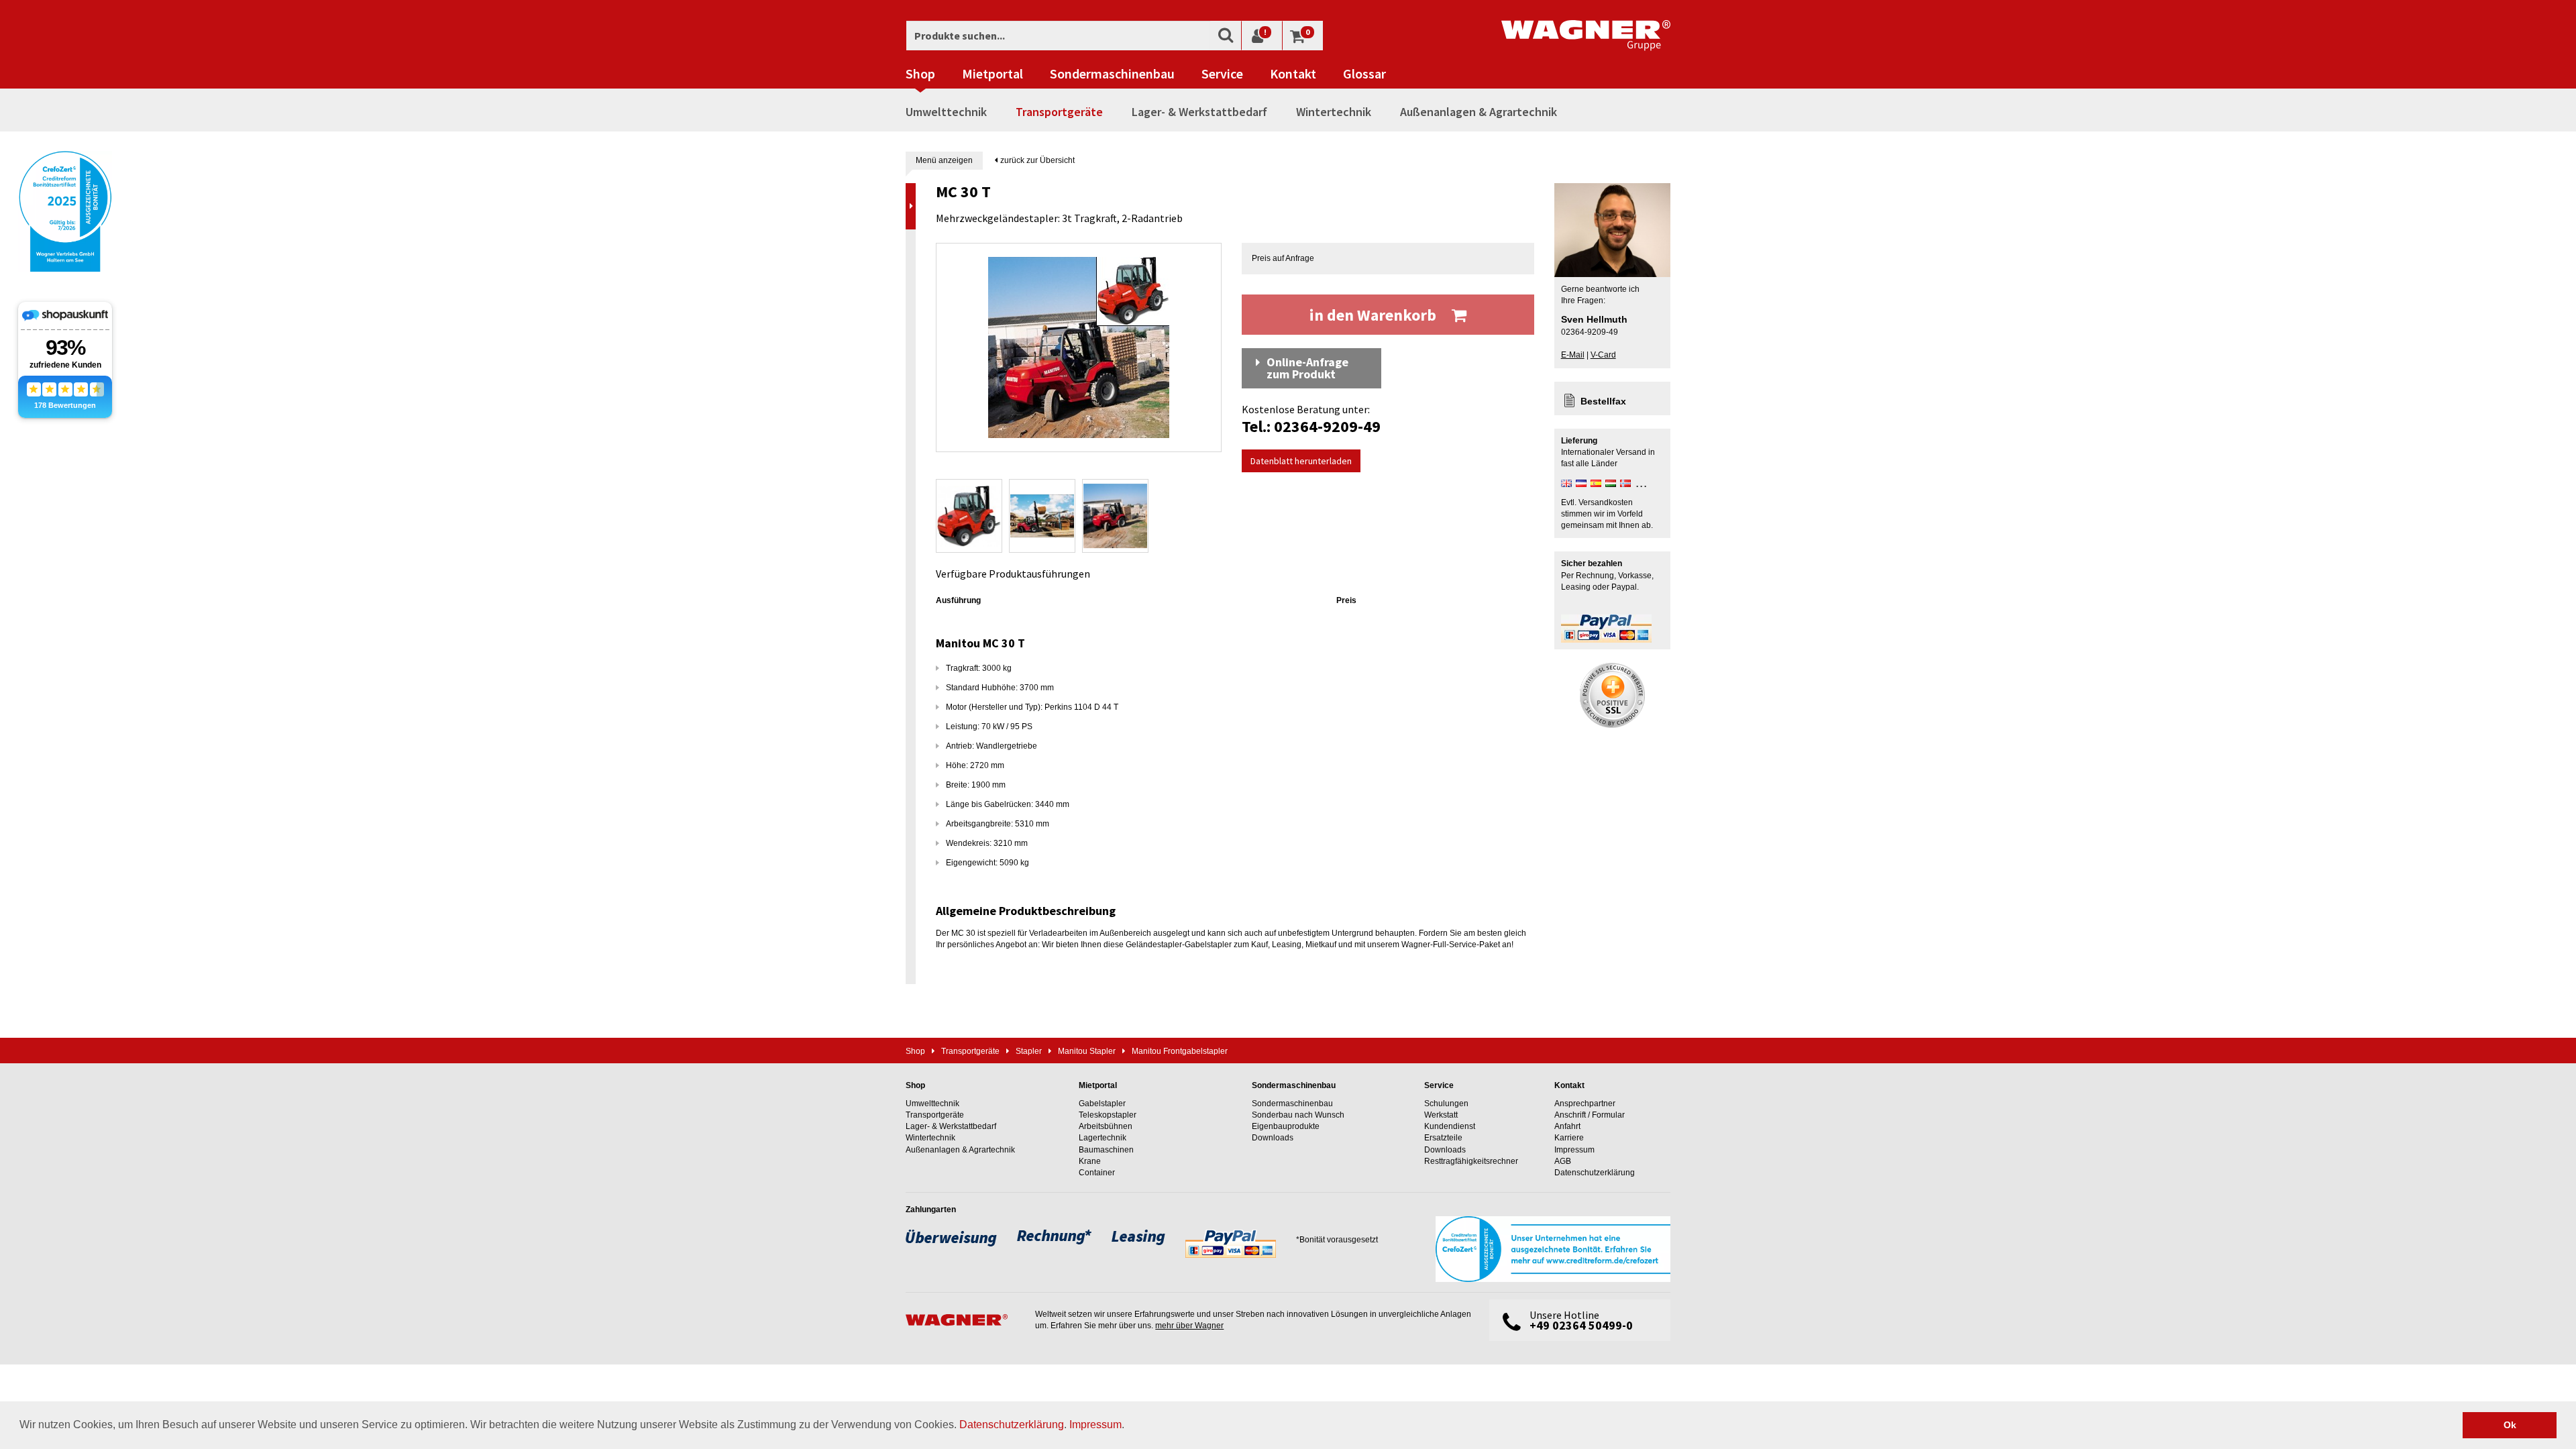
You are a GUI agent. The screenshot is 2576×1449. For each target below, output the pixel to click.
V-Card (1603, 355)
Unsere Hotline (1581, 1321)
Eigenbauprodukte (1286, 1126)
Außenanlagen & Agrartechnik (1479, 112)
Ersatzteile (1443, 1138)
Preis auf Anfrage (1283, 258)
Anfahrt (1567, 1126)
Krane (1090, 1161)
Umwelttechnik (946, 112)
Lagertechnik (1103, 1138)
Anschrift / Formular (1590, 1115)
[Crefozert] (65, 210)
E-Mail (1573, 355)
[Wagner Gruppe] (964, 1320)
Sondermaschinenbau (1112, 74)
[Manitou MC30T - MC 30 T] (1079, 347)
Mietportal (992, 74)
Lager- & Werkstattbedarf (1199, 112)
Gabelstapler (1102, 1104)
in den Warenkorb (1375, 315)
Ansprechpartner (1585, 1104)
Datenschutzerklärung (1012, 1425)
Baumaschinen (1106, 1150)
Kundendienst (1450, 1126)
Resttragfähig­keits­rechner (1471, 1161)
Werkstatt (1441, 1115)
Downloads (1273, 1138)
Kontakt (1293, 74)
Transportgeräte (1059, 112)
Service (1222, 74)
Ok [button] (2510, 1425)
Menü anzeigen (944, 160)
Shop (920, 74)
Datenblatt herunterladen (1301, 461)
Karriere (1569, 1138)
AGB (1563, 1161)
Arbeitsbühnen (1106, 1126)
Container (1097, 1173)
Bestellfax (1603, 401)
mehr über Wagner (1189, 1326)
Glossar (1364, 74)
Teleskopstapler (1108, 1115)
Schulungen (1446, 1104)
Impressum (1095, 1425)
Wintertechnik (1334, 112)
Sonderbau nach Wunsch (1298, 1115)
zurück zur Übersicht (1036, 160)
